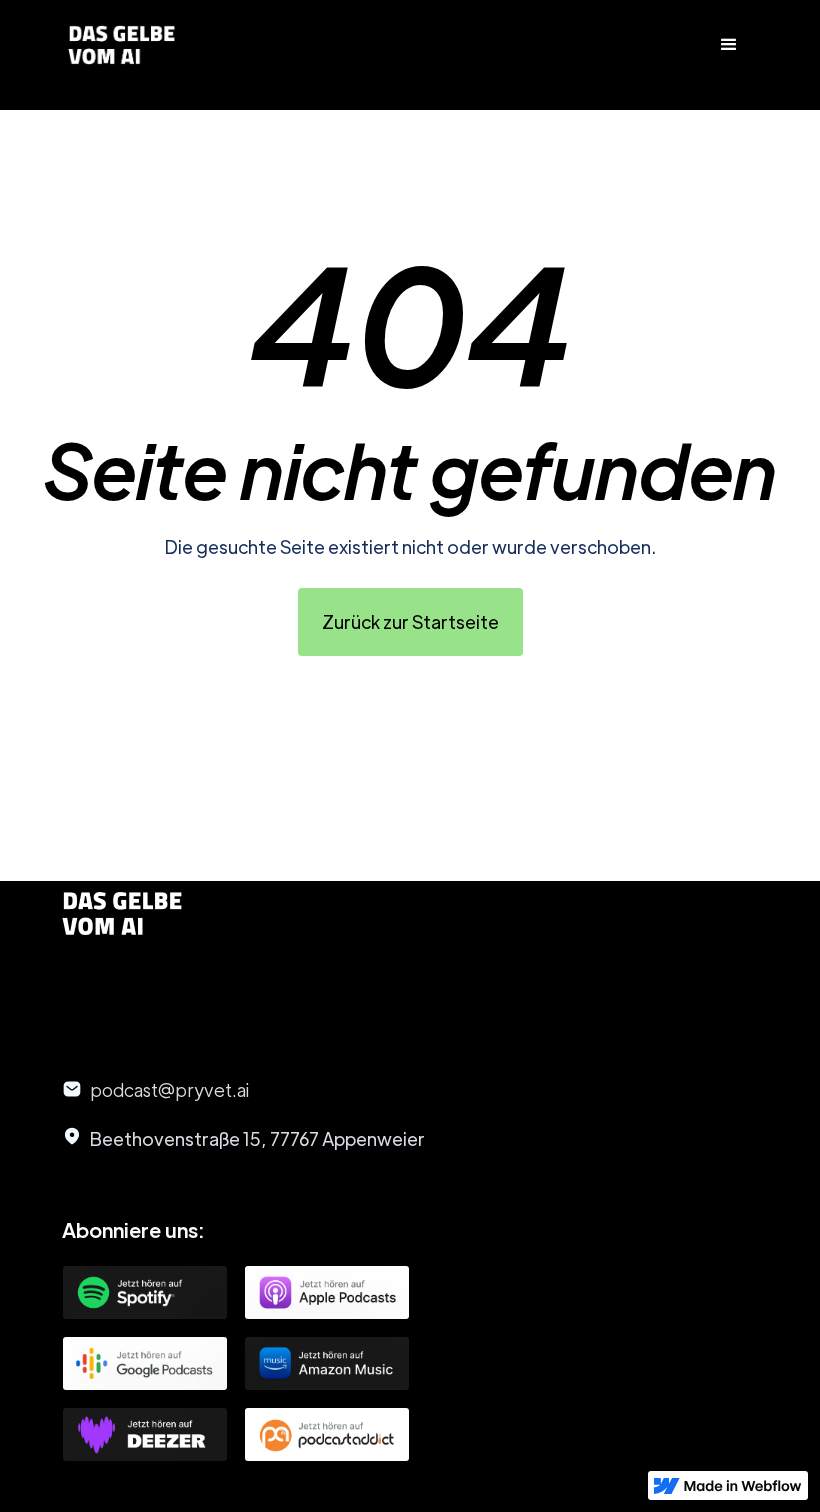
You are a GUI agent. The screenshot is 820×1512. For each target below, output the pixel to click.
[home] (122, 45)
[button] (729, 45)
